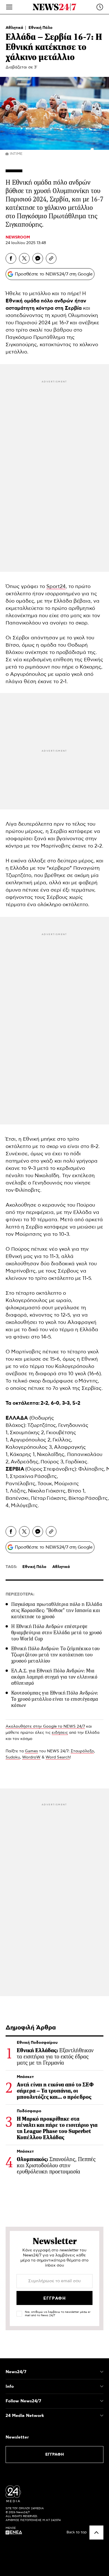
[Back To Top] (96, 2533)
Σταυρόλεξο (82, 1751)
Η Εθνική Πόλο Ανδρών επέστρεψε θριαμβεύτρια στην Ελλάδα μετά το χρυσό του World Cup (57, 1633)
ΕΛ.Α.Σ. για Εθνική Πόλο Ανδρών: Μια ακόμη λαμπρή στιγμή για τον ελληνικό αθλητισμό (54, 1677)
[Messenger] (38, 258)
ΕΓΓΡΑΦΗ (55, 2455)
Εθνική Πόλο (41, 28)
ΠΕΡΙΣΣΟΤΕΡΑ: (20, 1594)
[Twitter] (24, 258)
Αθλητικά (15, 28)
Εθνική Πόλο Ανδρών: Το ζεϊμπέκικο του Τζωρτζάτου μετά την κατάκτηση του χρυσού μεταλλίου (55, 1655)
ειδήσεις (60, 1733)
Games (31, 1751)
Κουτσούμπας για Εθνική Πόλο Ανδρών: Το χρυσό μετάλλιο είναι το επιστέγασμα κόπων (55, 1699)
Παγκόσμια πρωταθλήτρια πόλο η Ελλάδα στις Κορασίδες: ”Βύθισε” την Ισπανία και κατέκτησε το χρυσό (57, 1610)
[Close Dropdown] (102, 2372)
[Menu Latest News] (100, 7)
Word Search (58, 1757)
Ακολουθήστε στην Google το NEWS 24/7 (45, 1726)
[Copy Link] (51, 258)
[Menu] (9, 7)
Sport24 (56, 587)
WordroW (31, 1757)
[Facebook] (11, 258)
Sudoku (13, 1757)
